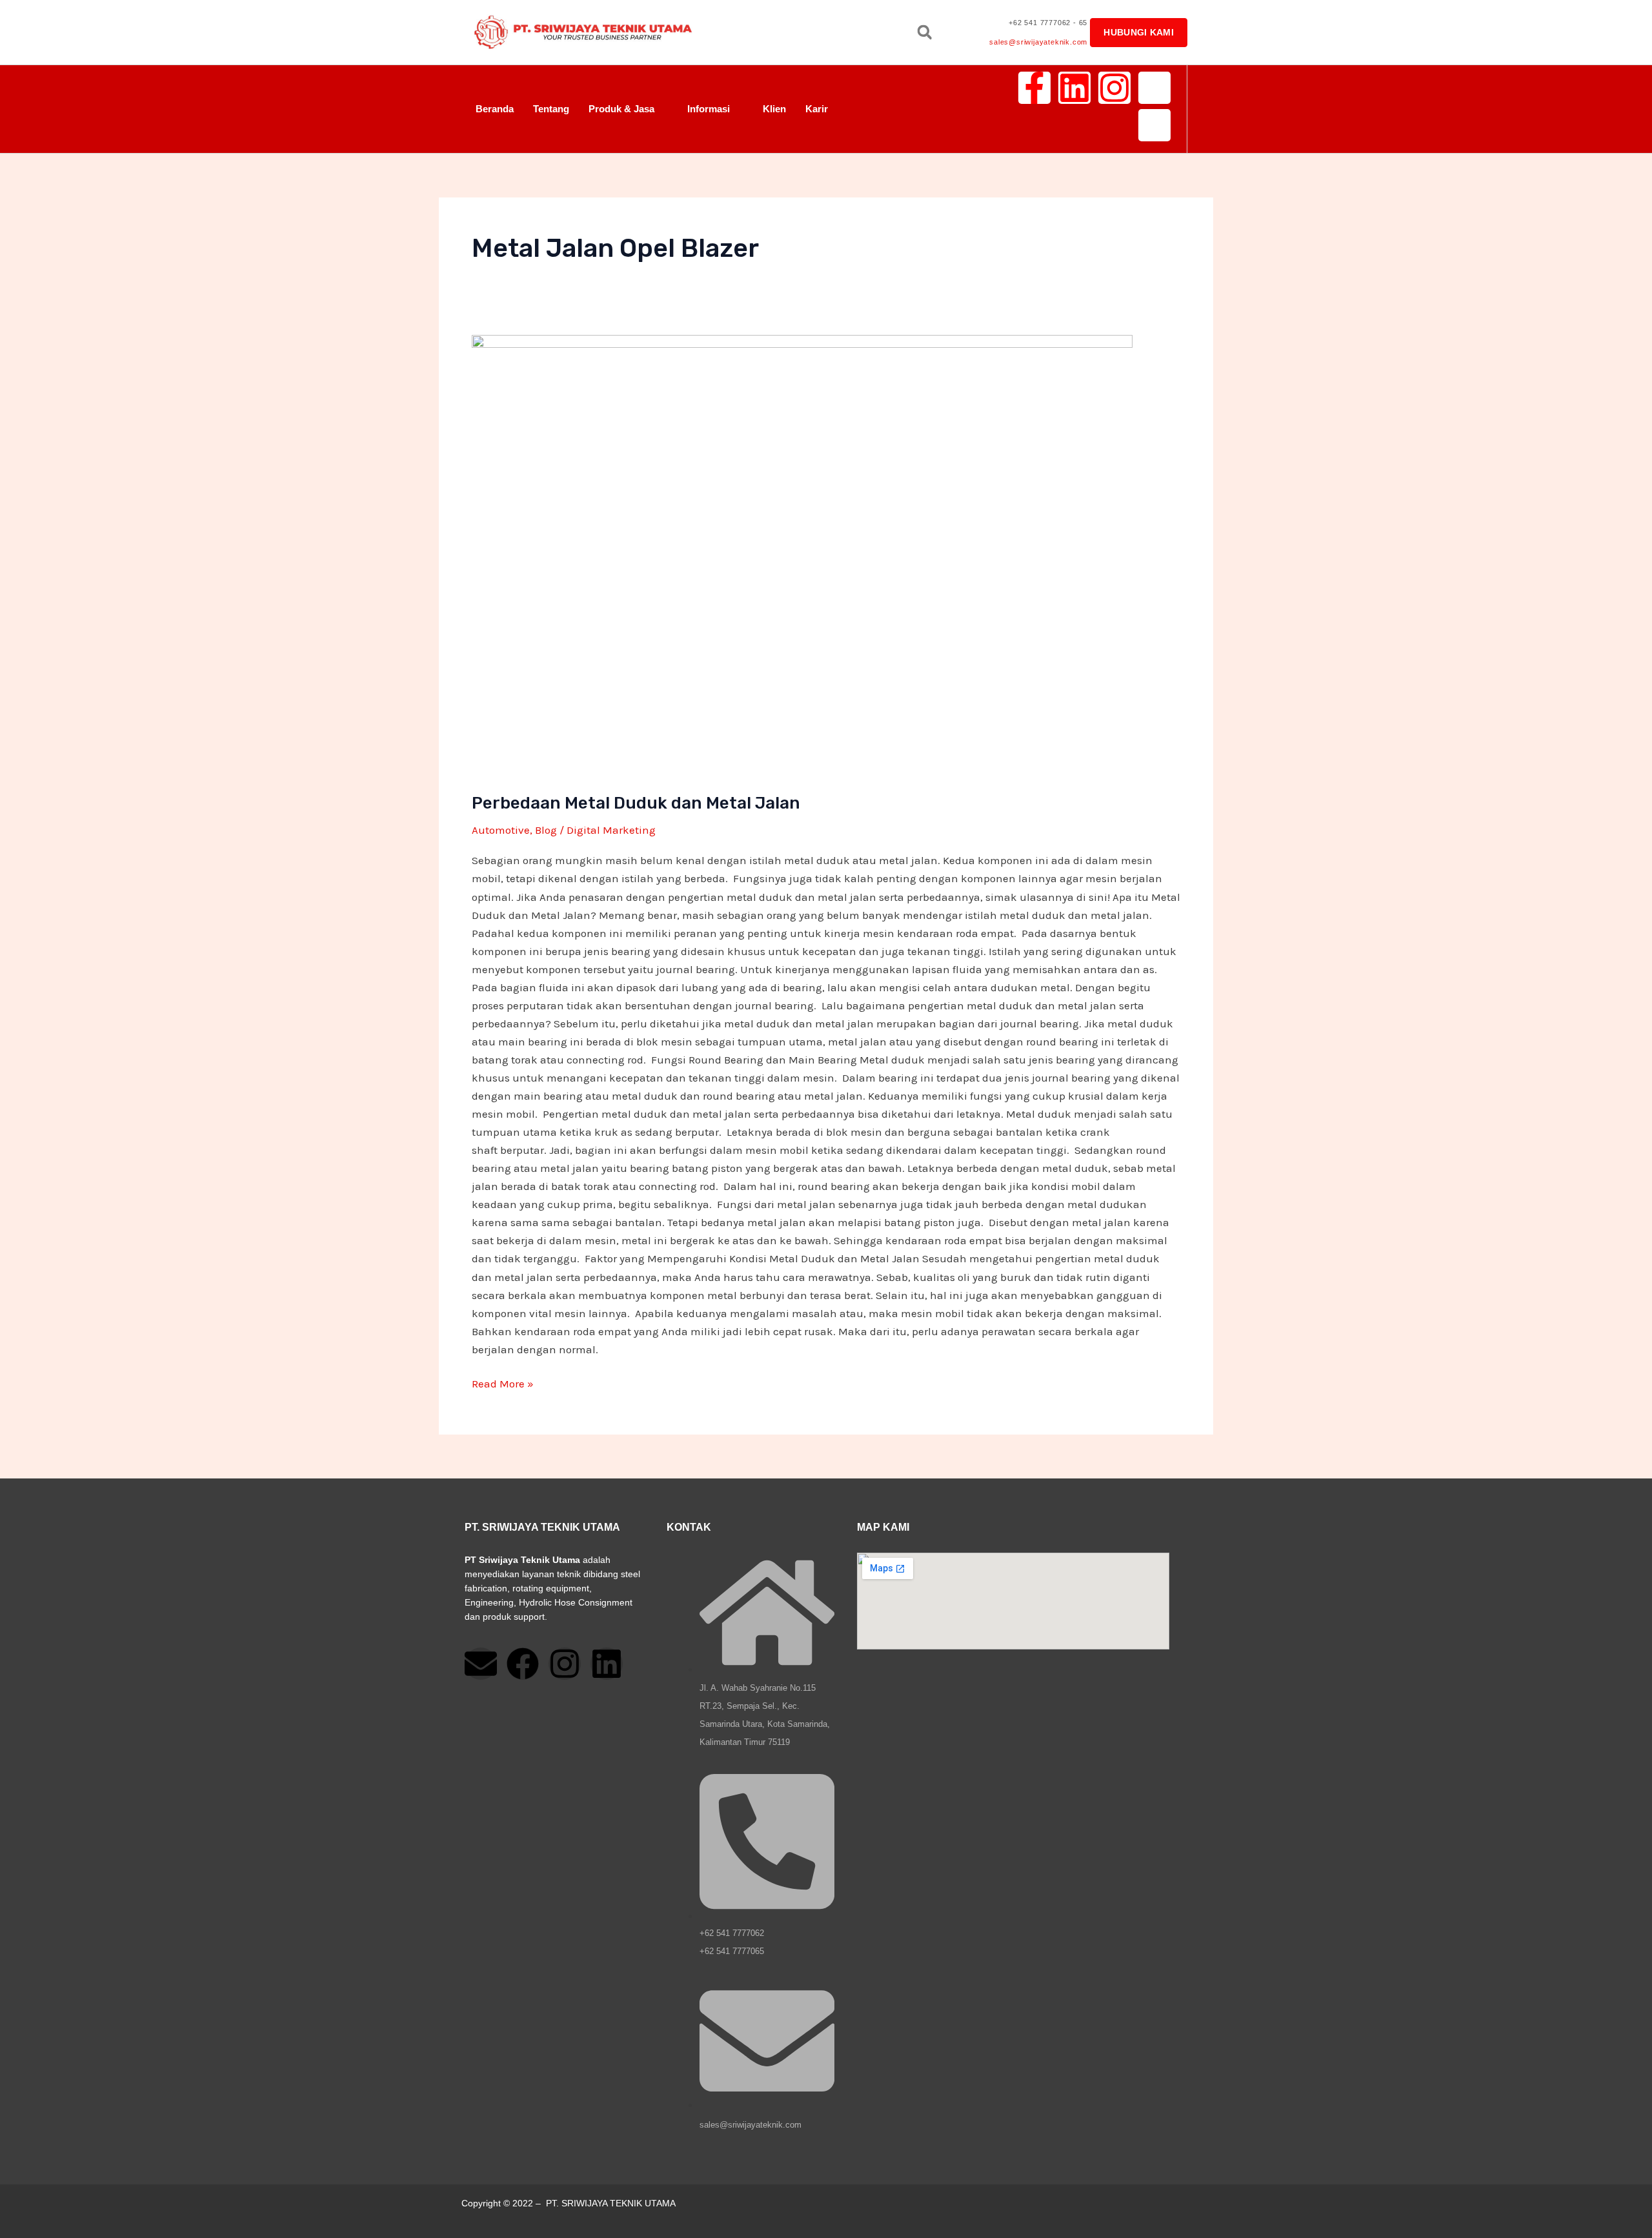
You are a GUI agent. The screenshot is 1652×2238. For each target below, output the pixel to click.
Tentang (551, 109)
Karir (817, 109)
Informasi (709, 109)
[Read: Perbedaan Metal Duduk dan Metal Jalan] (802, 554)
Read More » (503, 1382)
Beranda (495, 109)
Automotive (501, 830)
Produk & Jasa (621, 109)
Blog (546, 830)
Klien (774, 109)
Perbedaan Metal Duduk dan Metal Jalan (636, 803)
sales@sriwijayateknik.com (1038, 42)
